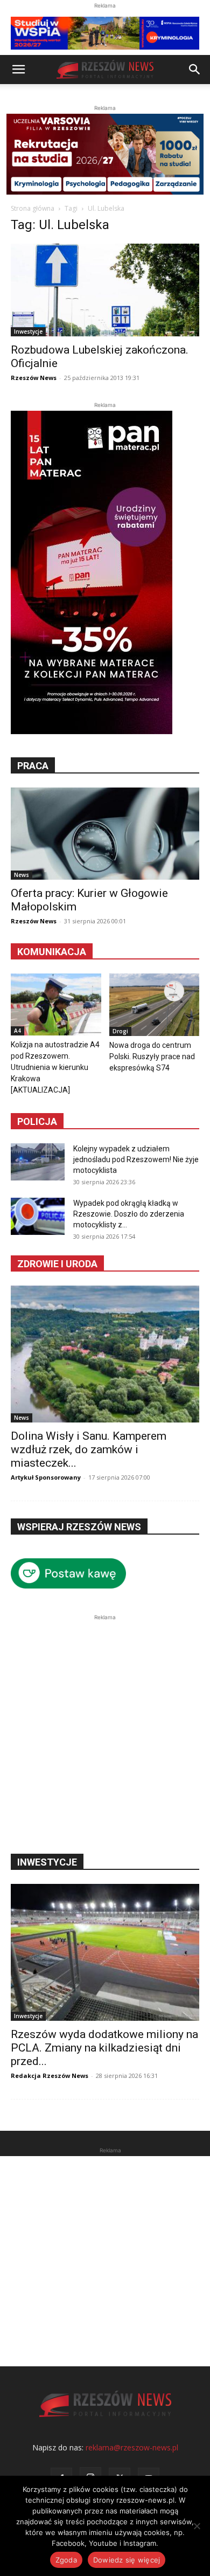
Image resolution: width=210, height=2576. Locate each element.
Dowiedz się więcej (127, 2560)
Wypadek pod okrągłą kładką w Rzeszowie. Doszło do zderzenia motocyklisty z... (129, 1214)
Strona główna (33, 208)
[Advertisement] (105, 1728)
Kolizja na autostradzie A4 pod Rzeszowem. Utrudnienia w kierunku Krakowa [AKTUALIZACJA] (55, 1067)
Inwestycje (28, 332)
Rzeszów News (34, 378)
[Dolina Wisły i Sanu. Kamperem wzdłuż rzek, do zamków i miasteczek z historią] (105, 1354)
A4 (17, 1031)
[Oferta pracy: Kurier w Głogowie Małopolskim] (105, 834)
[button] (18, 70)
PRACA (33, 766)
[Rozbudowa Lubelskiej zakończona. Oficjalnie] (105, 290)
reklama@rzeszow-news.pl (132, 2447)
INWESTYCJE (47, 1862)
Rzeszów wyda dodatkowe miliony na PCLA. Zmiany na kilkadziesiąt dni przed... (104, 2048)
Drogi (120, 1031)
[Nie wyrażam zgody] (197, 2526)
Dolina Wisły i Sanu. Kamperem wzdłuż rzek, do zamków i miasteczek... (89, 1449)
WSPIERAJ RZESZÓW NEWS (79, 1527)
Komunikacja (52, 952)
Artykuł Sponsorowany (46, 1477)
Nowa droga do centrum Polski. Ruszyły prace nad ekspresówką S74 (152, 1056)
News (22, 875)
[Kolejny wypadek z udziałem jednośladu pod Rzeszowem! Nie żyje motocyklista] (38, 1162)
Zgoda (66, 2560)
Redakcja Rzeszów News (50, 2076)
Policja (37, 1121)
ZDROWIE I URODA (57, 1264)
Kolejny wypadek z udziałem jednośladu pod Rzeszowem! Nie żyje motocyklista (136, 1159)
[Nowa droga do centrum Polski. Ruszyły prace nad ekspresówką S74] (155, 1005)
